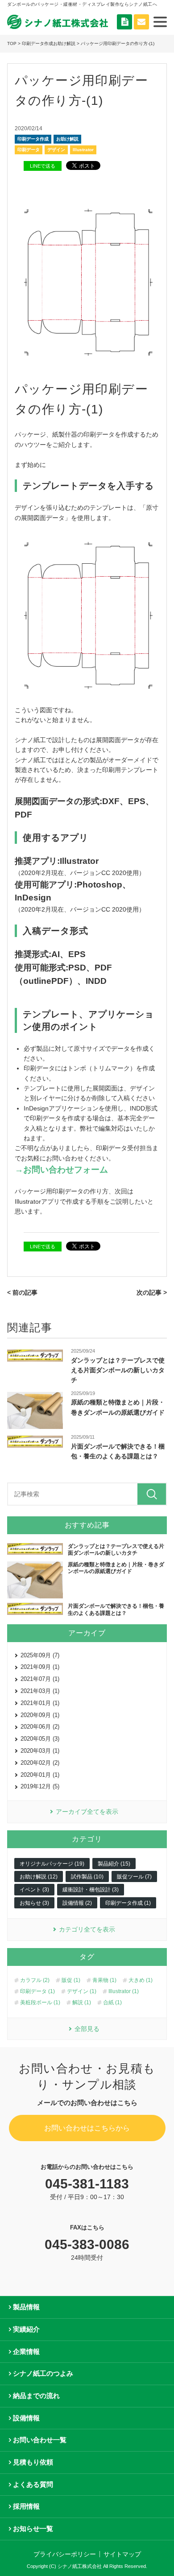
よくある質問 (33, 2484)
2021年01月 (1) (40, 1703)
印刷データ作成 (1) (128, 1903)
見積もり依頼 (33, 2462)
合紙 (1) (112, 2002)
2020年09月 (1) (40, 1715)
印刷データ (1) (37, 1991)
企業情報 (26, 2351)
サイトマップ (122, 2554)
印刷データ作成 (33, 139)
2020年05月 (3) (40, 1739)
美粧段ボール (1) (40, 2002)
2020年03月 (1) (40, 1751)
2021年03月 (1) (40, 1691)
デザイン (56, 150)
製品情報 (26, 2307)
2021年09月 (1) (40, 1667)
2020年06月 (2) (40, 1727)
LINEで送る (43, 166)
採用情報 (26, 2506)
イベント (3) (34, 1890)
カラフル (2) (35, 1980)
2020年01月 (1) (40, 1775)
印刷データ (29, 150)
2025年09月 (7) (40, 1655)
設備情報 (26, 2418)
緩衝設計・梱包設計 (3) (91, 1890)
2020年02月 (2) (40, 1763)
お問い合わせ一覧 (40, 2440)
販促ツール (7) (134, 1877)
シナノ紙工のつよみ (43, 2373)
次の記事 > (152, 1292)
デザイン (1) (82, 1991)
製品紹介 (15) (114, 1864)
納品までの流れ (36, 2396)
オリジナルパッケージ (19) (52, 1864)
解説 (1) (82, 2002)
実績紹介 (26, 2329)
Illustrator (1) (124, 1991)
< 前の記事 (22, 1292)
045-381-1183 (87, 2184)
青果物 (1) (104, 1980)
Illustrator (83, 150)
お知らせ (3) (34, 1903)
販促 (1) (71, 1980)
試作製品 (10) (87, 1877)
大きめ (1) (141, 1980)
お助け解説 (67, 139)
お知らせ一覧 (33, 2529)
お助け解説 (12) (39, 1877)
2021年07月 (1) (40, 1679)
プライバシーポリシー (65, 2554)
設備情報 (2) (77, 1903)
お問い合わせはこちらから (87, 2128)
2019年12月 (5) (40, 1786)
